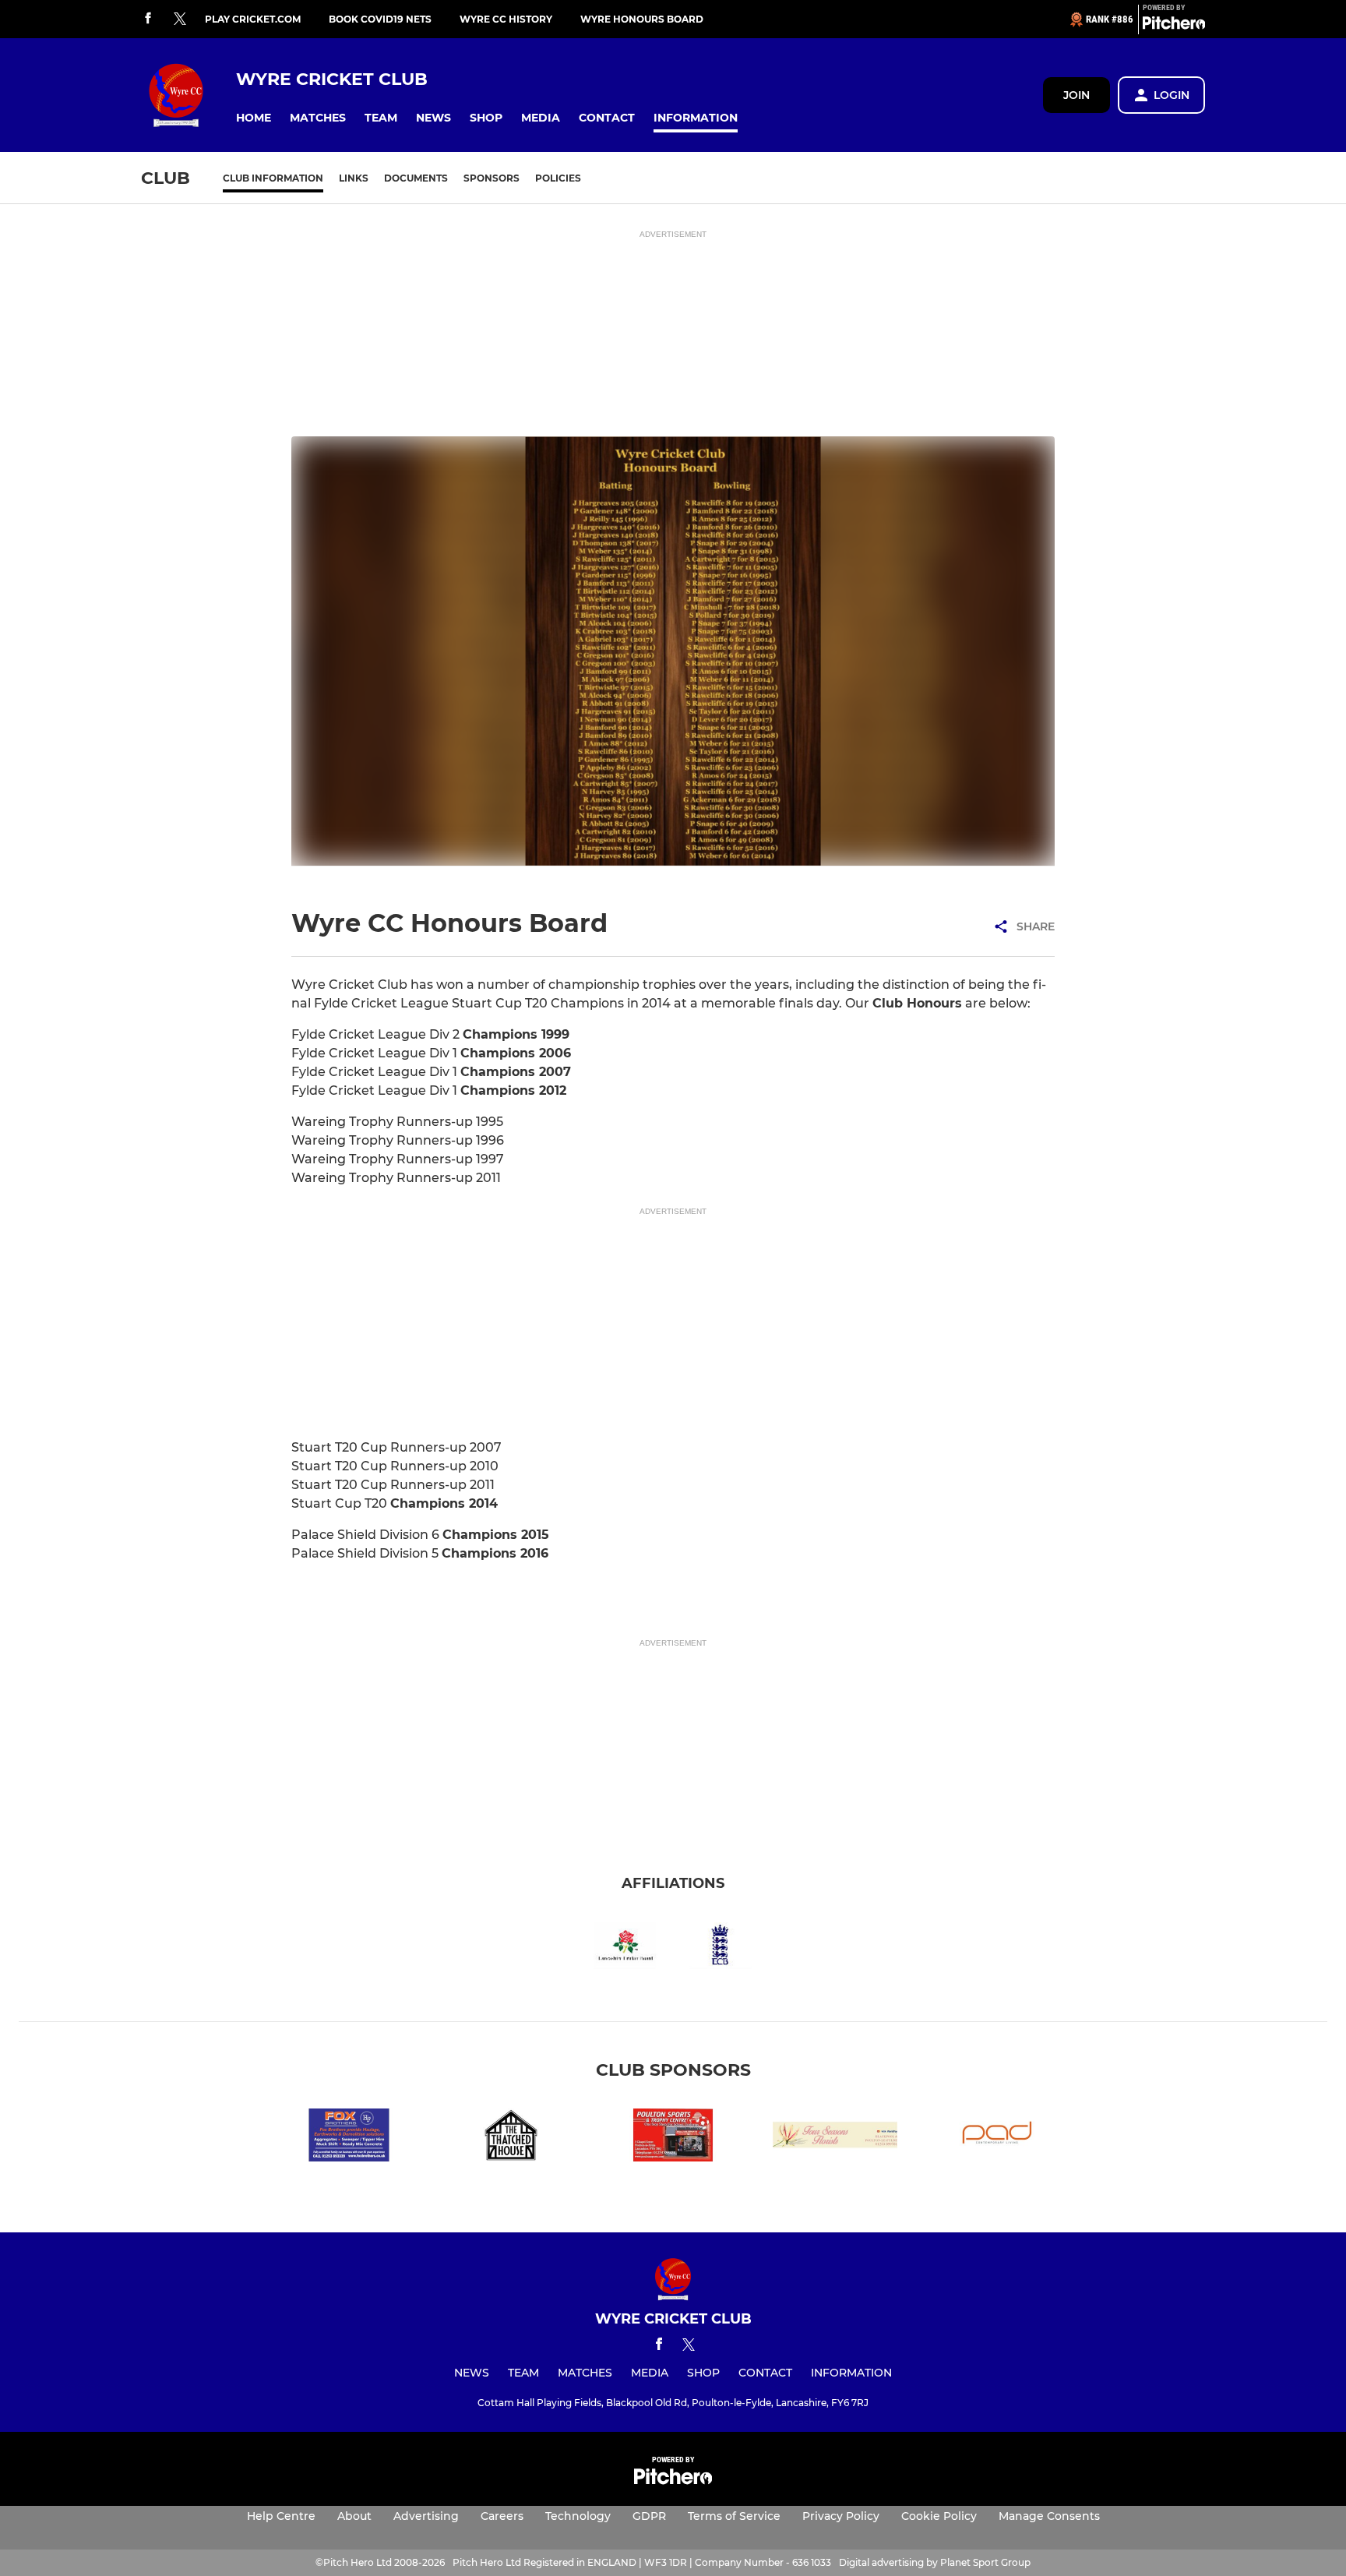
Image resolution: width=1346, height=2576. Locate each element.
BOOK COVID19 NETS (380, 19)
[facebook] (148, 19)
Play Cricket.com (253, 19)
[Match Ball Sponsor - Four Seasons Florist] (835, 2138)
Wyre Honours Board (642, 19)
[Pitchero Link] (1174, 26)
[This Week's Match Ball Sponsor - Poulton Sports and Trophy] (673, 2138)
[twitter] (180, 19)
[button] (254, 118)
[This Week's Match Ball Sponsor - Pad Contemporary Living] (997, 2138)
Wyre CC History (506, 19)
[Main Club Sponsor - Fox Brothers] (349, 2138)
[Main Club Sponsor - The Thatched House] (511, 2138)
